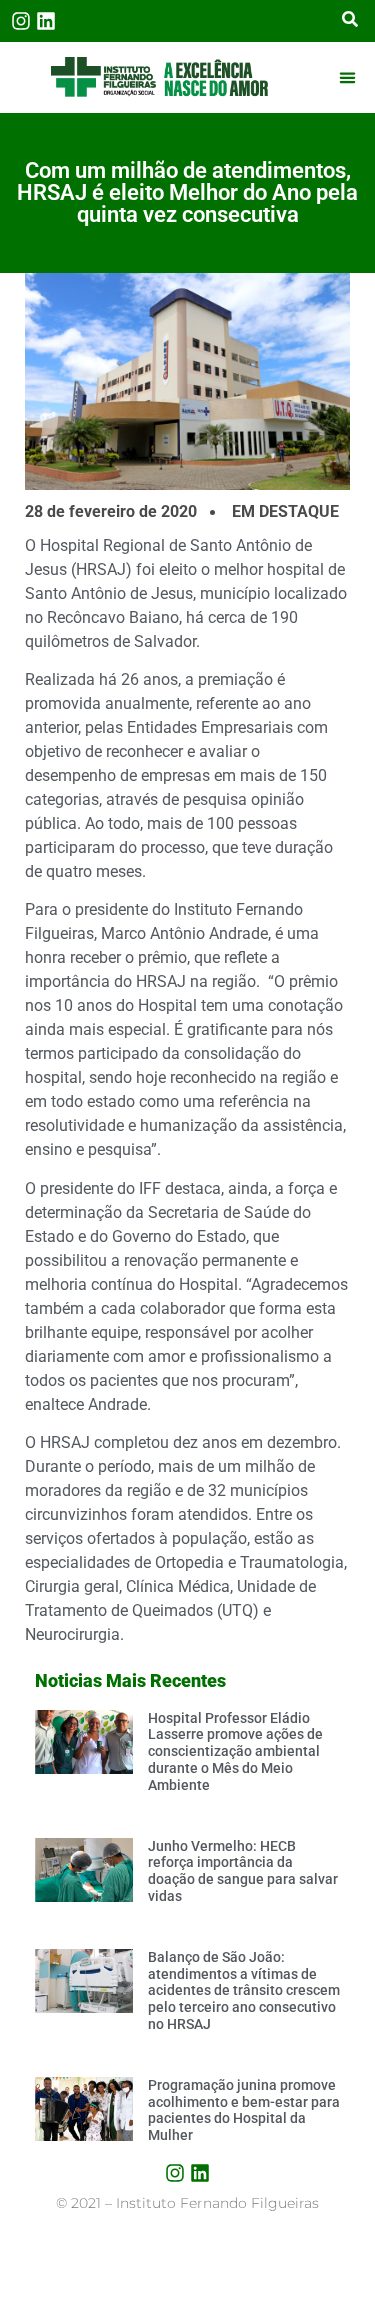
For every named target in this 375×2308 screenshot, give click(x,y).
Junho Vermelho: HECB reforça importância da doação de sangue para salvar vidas (243, 1871)
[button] (348, 77)
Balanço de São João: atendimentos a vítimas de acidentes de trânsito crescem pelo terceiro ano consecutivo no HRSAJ (244, 1990)
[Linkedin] (46, 21)
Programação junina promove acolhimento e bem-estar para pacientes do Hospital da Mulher (244, 2110)
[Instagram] (21, 21)
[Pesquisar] (350, 21)
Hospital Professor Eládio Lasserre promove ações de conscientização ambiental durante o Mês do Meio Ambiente (235, 1751)
